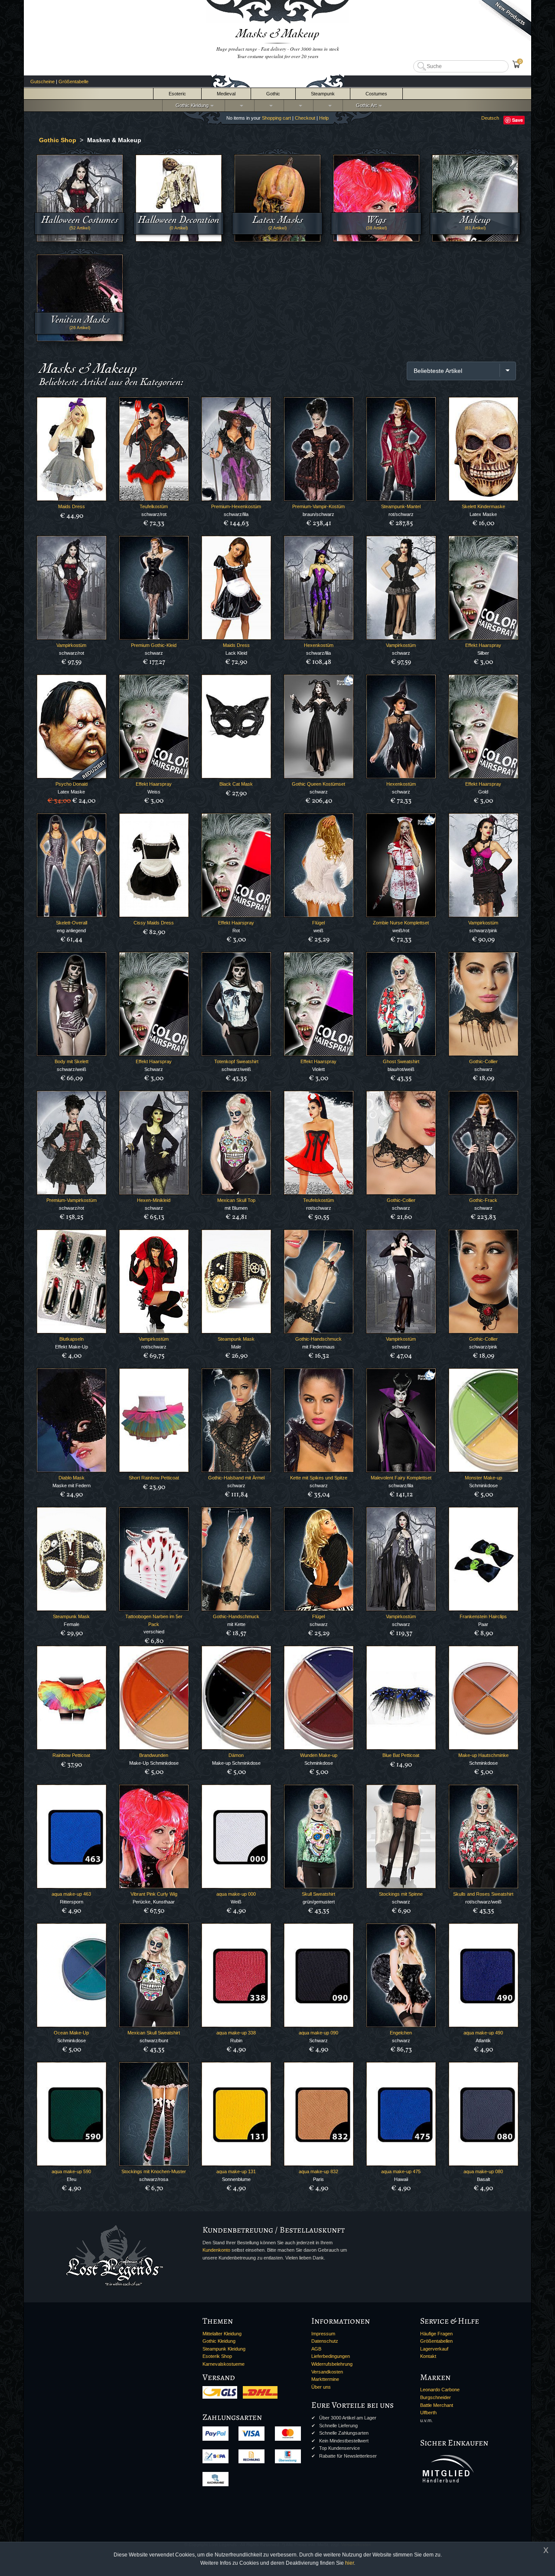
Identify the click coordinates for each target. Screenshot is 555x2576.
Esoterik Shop (217, 2356)
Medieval (226, 94)
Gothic (273, 94)
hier (349, 2563)
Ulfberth (428, 2413)
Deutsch (490, 118)
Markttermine (325, 2379)
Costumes (376, 94)
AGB (316, 2349)
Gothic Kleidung (191, 105)
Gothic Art (365, 105)
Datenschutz (325, 2341)
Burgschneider (436, 2397)
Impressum (323, 2334)
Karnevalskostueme (224, 2364)
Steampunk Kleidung (224, 2349)
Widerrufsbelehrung (332, 2364)
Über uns (321, 2387)
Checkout (305, 118)
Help (324, 118)
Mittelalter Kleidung (222, 2334)
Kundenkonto (216, 2250)
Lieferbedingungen (331, 2356)
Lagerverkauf (434, 2349)
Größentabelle (73, 82)
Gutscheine (42, 82)
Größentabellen (436, 2341)
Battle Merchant (437, 2405)
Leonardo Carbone (440, 2390)
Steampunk (323, 94)
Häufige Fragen (436, 2334)
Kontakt (428, 2356)
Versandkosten (327, 2372)
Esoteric (177, 94)
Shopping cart (276, 118)
